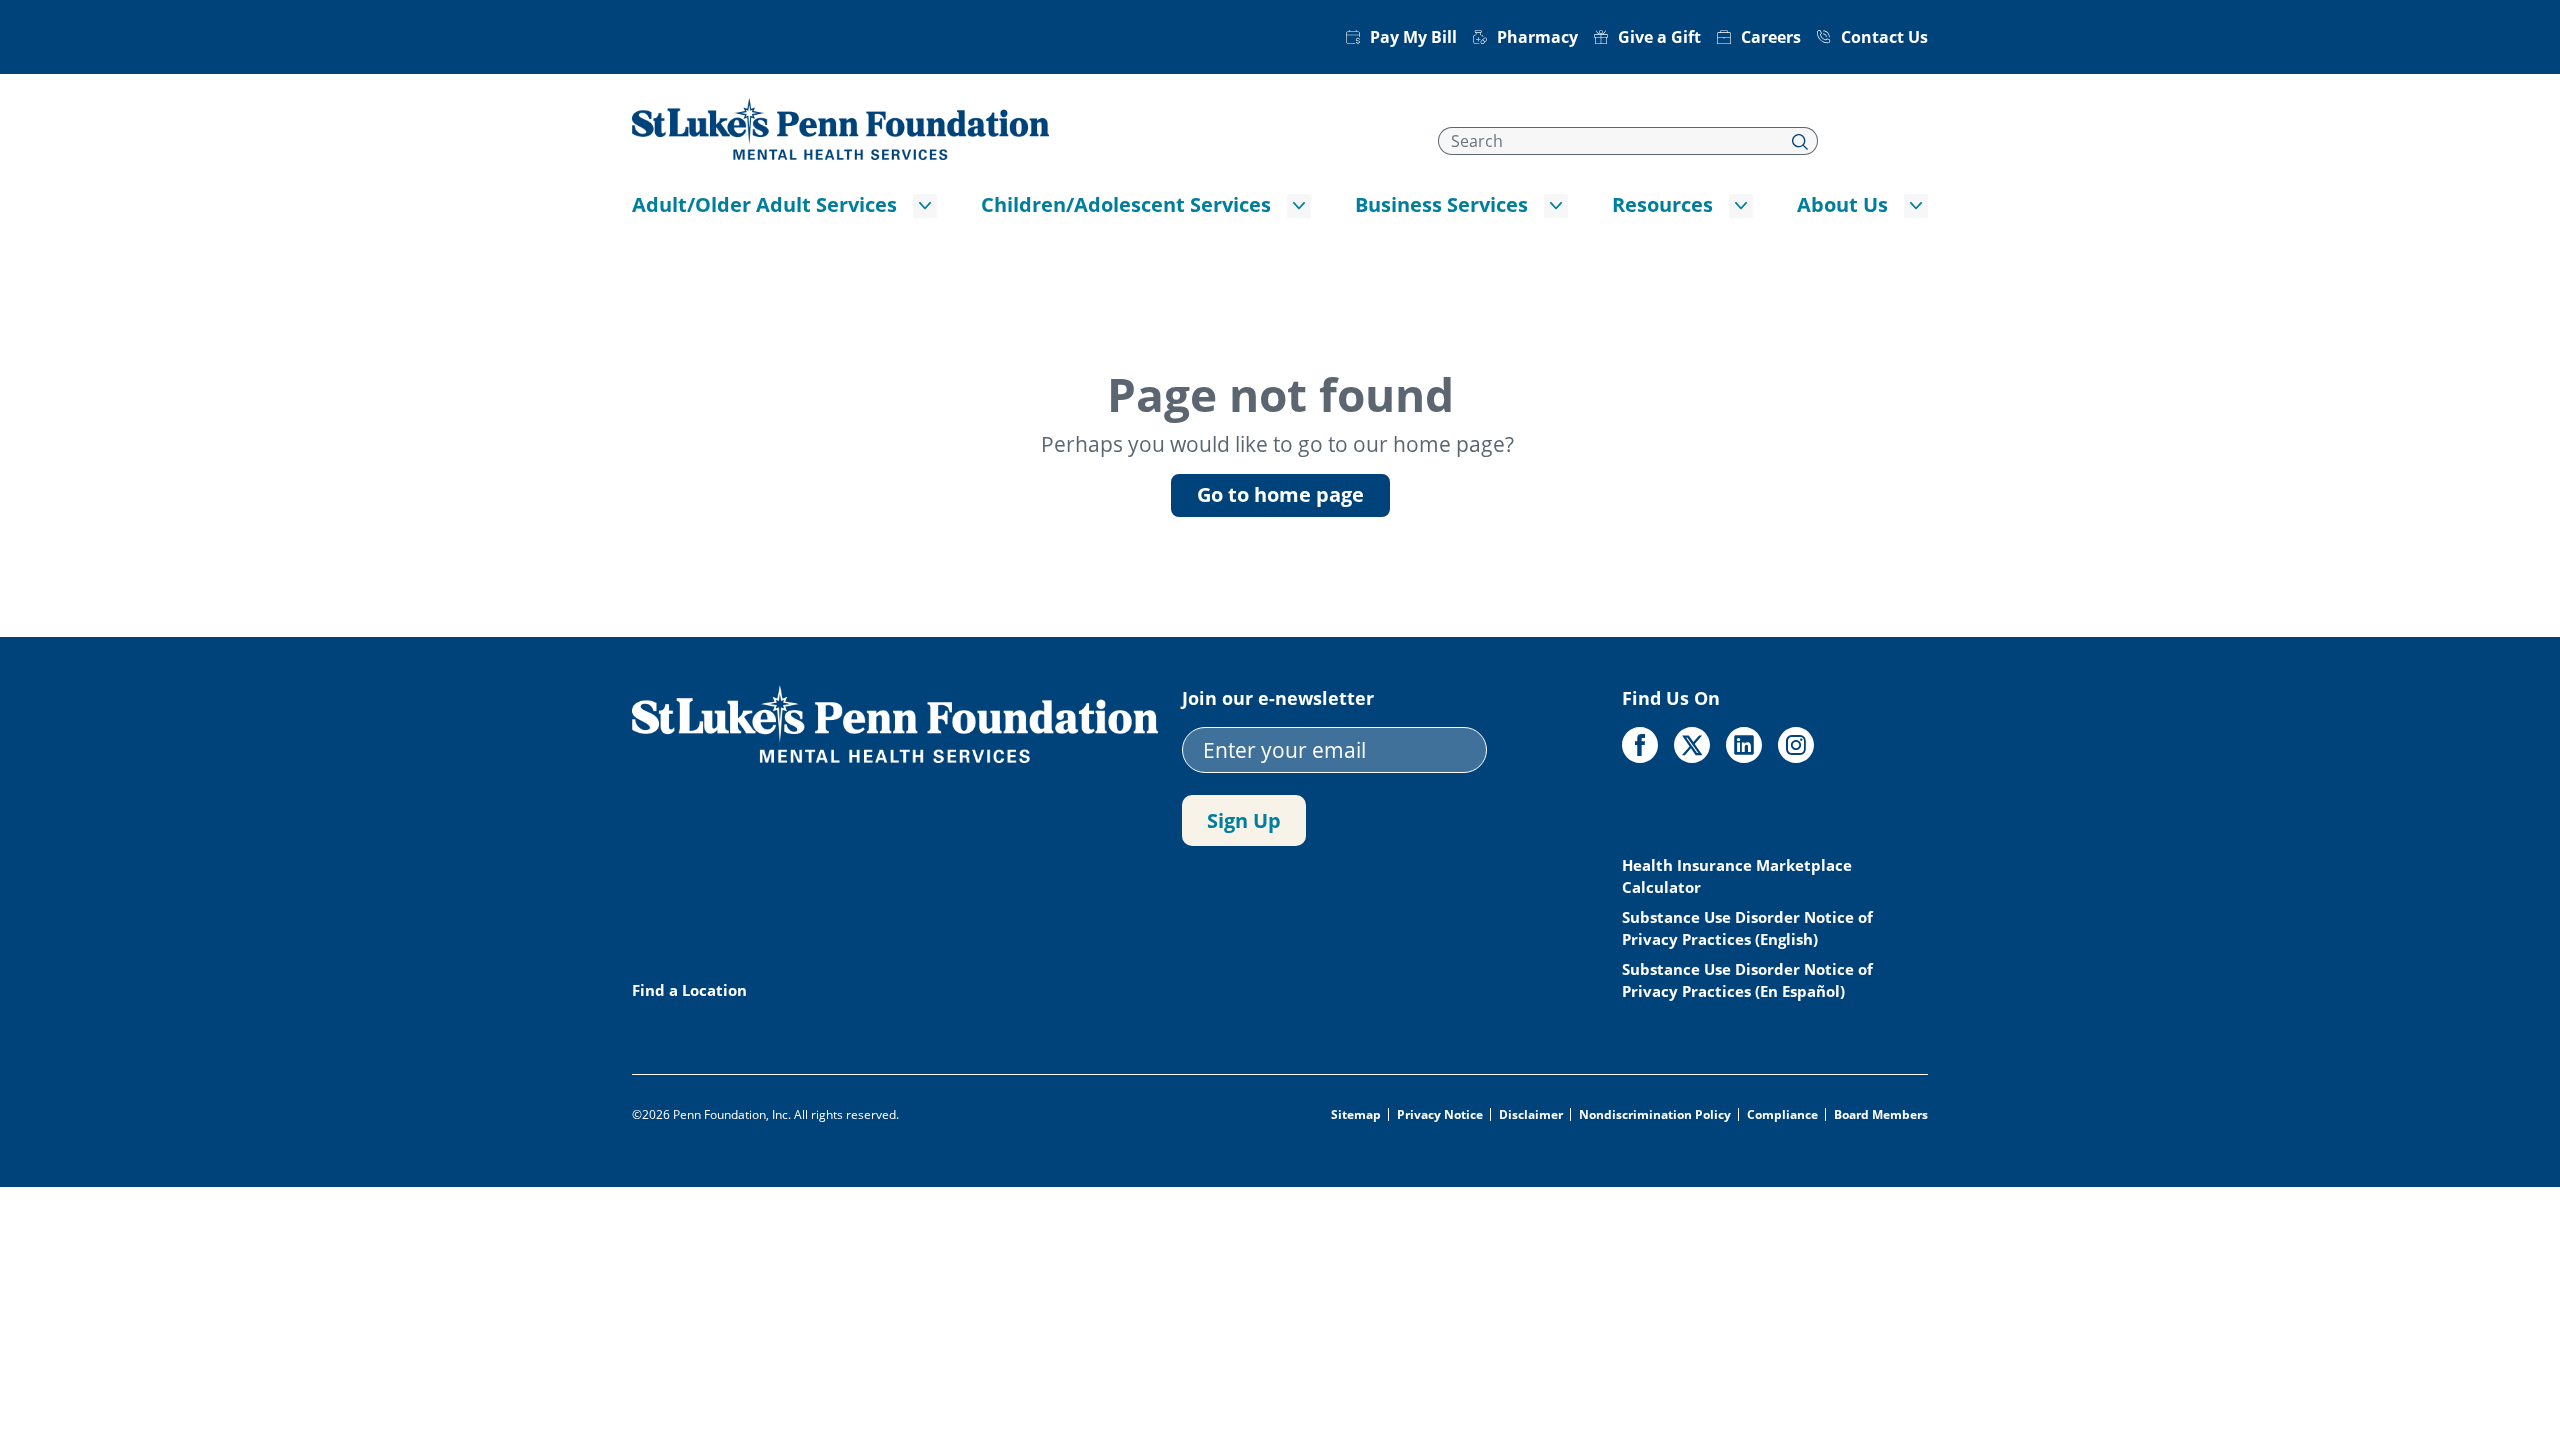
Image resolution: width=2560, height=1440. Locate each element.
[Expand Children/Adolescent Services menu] (1299, 206)
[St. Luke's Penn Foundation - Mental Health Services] (840, 127)
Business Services (1441, 205)
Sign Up (1244, 820)
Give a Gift (1659, 37)
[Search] (1800, 141)
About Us (1842, 205)
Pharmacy (1537, 37)
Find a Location (689, 990)
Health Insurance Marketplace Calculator (1737, 876)
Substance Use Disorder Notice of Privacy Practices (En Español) (1747, 980)
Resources (1662, 205)
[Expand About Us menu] (1916, 206)
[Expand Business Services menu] (1556, 206)
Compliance (1782, 1115)
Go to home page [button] (1280, 494)
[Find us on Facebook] (1640, 745)
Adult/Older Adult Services (764, 205)
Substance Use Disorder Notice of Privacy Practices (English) (1747, 928)
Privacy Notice (1440, 1115)
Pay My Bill (1413, 37)
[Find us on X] (1692, 745)
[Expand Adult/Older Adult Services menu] (925, 206)
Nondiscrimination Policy (1655, 1115)
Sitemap (1356, 1115)
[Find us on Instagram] (1796, 745)
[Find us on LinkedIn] (1744, 745)
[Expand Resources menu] (1741, 206)
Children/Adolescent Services (1126, 205)
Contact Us (1884, 37)
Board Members (1881, 1115)
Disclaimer (1531, 1115)
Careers (1771, 37)
